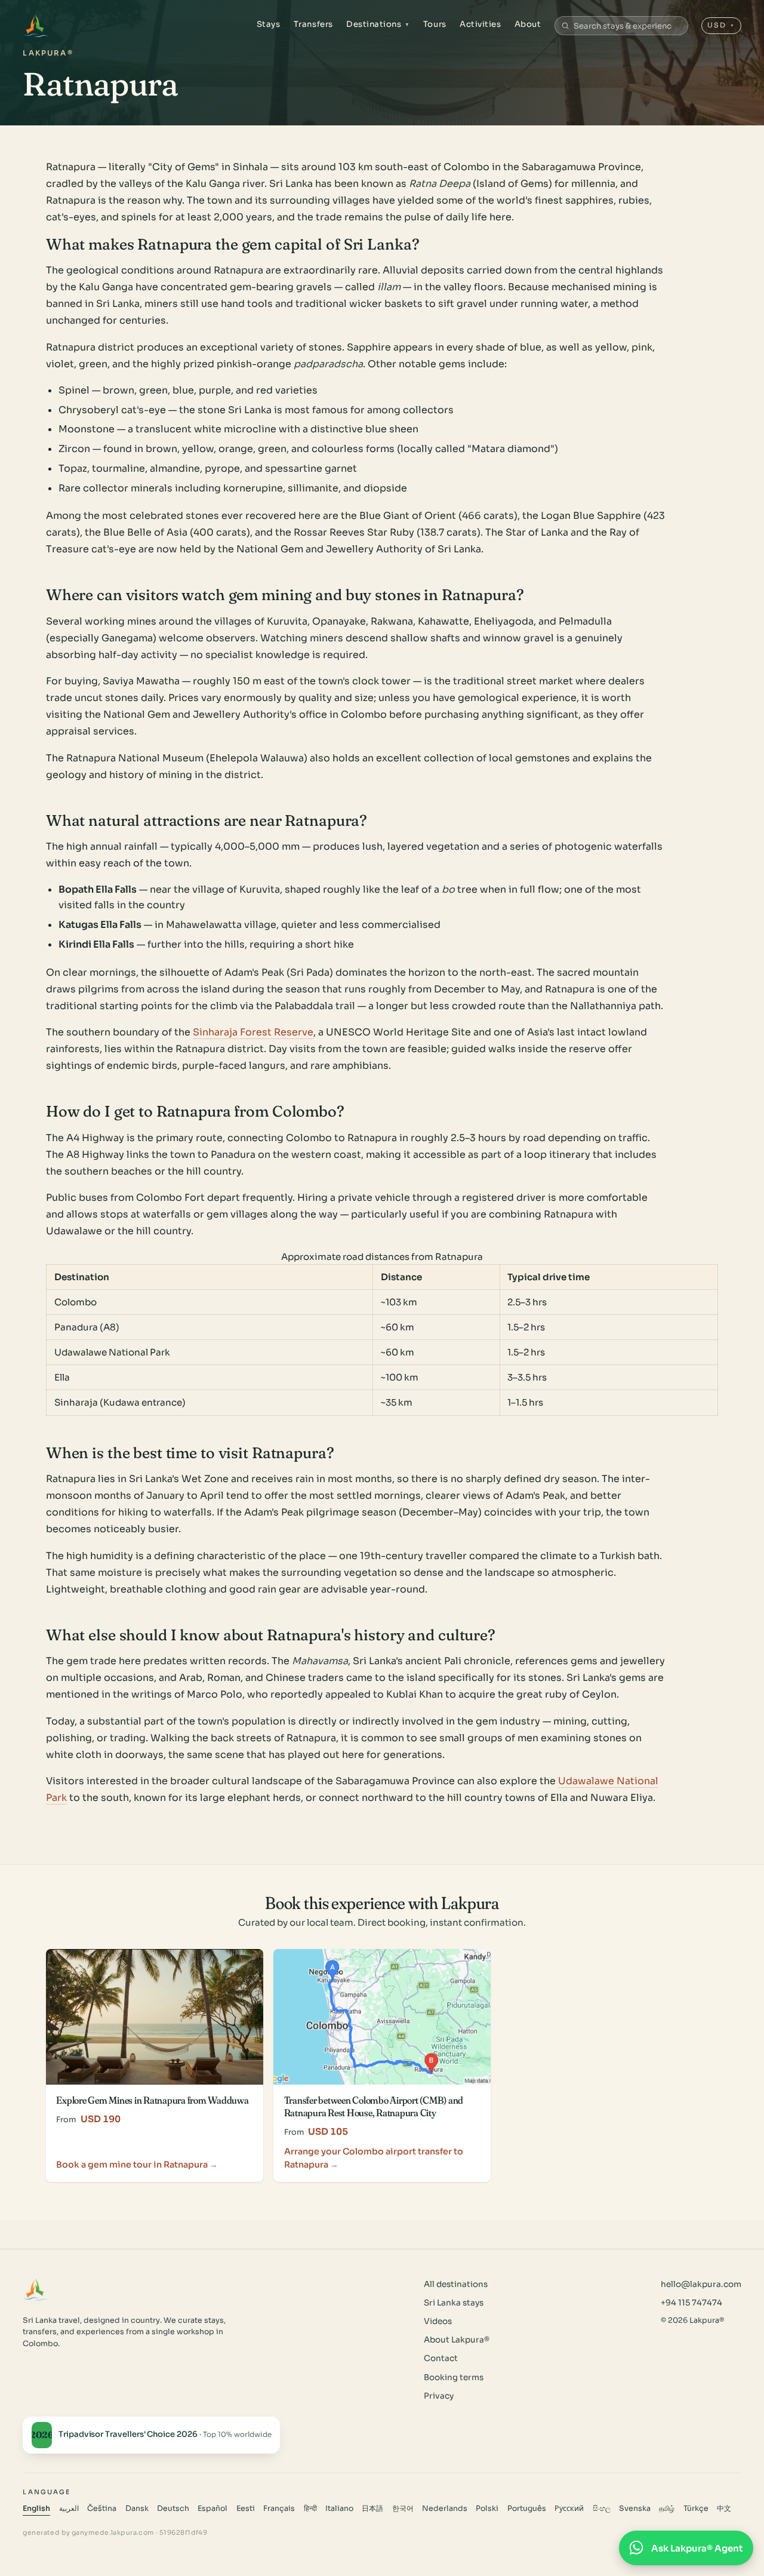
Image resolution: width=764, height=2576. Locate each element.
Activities (480, 24)
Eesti (246, 2509)
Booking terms (454, 2377)
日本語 (372, 2509)
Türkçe (696, 2509)
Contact (441, 2358)
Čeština (102, 2509)
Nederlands (445, 2509)
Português (527, 2509)
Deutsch (173, 2509)
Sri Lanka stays (454, 2303)
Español (212, 2509)
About (528, 24)
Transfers (313, 24)
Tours (435, 24)
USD (721, 25)
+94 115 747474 (691, 2303)
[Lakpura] (36, 26)
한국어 (403, 2509)
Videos (438, 2321)
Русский (569, 2509)
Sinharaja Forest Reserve (253, 1032)
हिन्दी (310, 2509)
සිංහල (602, 2509)
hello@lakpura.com (701, 2284)
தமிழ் (667, 2509)
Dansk (137, 2509)
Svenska (635, 2509)
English (36, 2509)
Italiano (339, 2509)
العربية (69, 2509)
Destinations (378, 24)
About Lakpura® (457, 2340)
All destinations (456, 2284)
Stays (269, 24)
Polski (487, 2509)
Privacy (439, 2396)
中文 (724, 2509)
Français (279, 2509)
